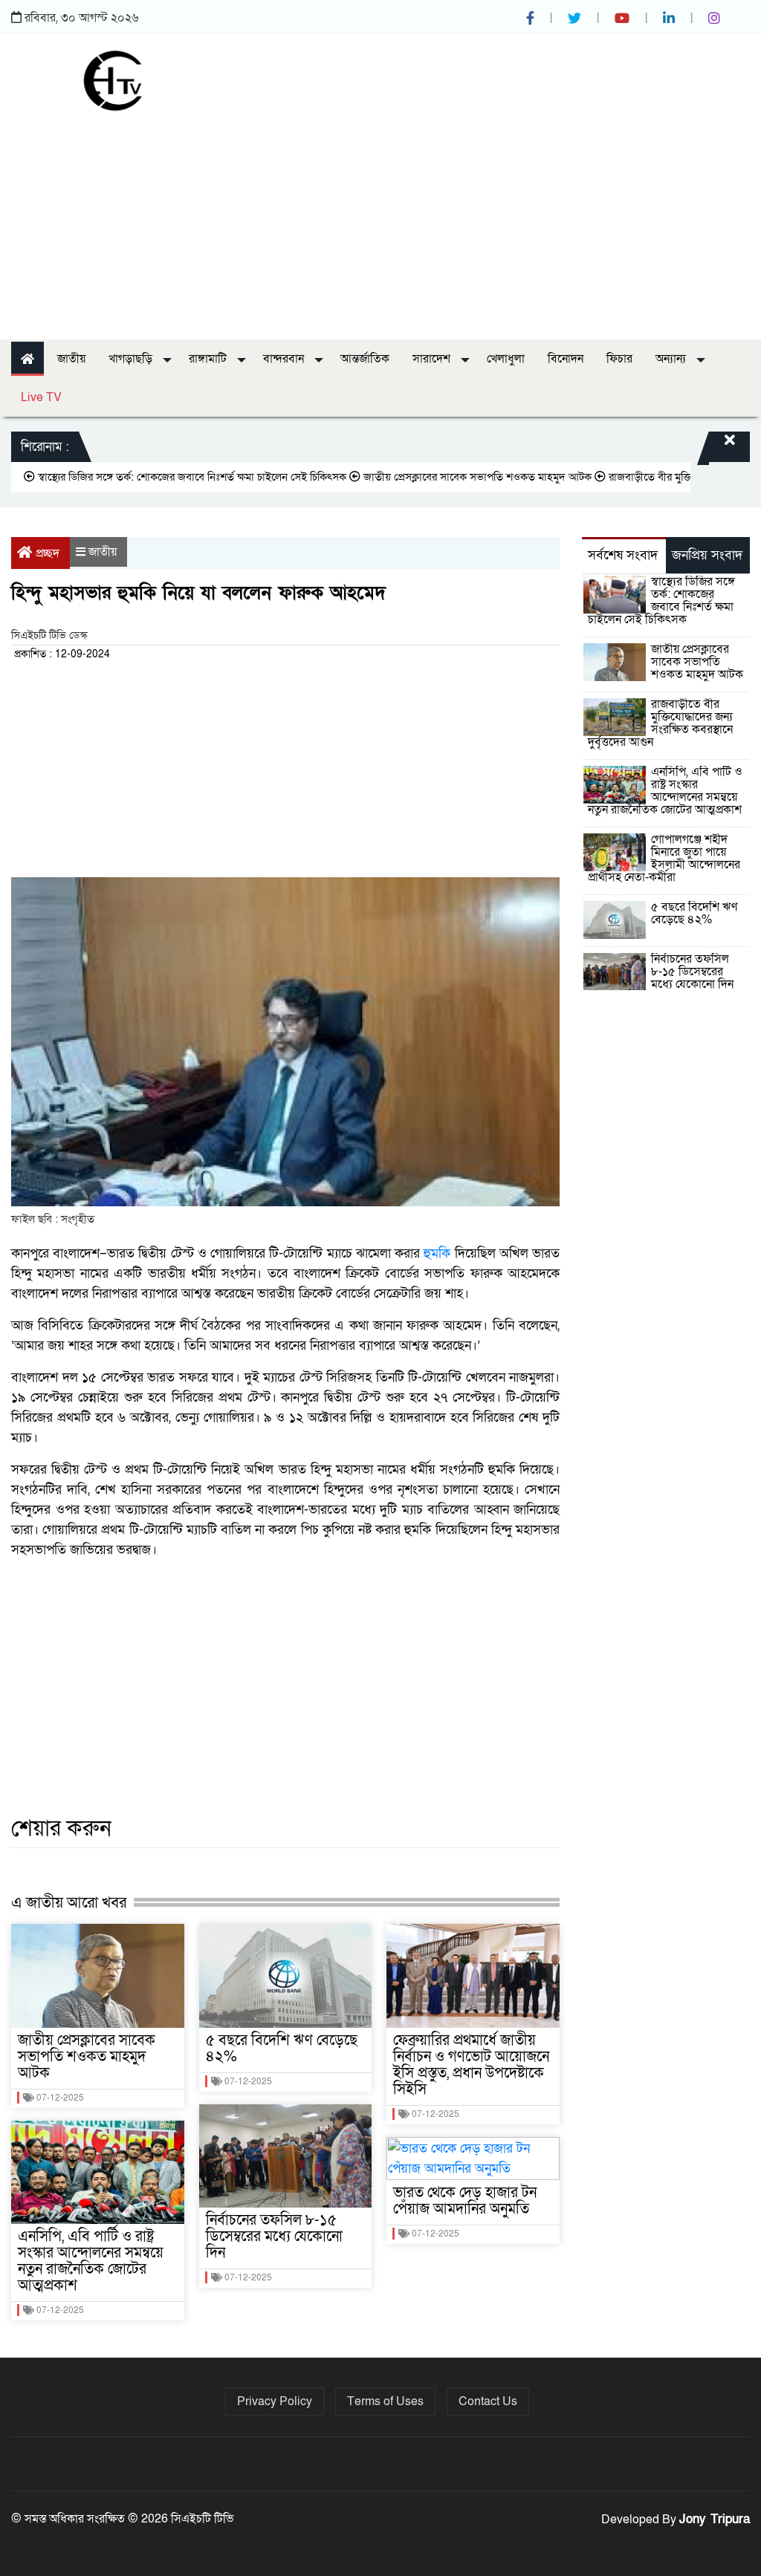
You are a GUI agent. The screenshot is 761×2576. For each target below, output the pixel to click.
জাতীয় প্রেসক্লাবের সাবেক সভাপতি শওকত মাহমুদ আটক (439, 477)
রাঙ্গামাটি (209, 359)
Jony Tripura (715, 2519)
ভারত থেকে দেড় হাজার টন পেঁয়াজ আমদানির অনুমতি (465, 2201)
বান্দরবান (285, 359)
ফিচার (619, 359)
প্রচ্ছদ (48, 553)
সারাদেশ (433, 359)
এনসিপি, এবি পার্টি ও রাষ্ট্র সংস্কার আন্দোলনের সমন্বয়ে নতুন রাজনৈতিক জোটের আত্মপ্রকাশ (91, 2261)
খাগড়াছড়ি (132, 359)
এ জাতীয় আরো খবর (69, 1903)
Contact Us (488, 2401)
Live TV (41, 397)
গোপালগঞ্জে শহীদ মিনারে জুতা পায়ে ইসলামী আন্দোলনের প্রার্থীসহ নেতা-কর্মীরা (664, 858)
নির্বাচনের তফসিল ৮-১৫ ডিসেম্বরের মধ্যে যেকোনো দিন (274, 2237)
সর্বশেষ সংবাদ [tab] (623, 555)
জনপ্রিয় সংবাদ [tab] (707, 555)
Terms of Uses (385, 2401)
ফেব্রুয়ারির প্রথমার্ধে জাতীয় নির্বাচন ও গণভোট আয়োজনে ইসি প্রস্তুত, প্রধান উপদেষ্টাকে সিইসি (471, 2065)
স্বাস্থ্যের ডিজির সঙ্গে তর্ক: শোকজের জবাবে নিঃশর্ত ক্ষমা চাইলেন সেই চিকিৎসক (661, 601)
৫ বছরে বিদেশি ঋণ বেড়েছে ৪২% (282, 2049)
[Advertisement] (380, 221)
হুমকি (437, 1253)
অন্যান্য (672, 359)
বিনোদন (566, 359)
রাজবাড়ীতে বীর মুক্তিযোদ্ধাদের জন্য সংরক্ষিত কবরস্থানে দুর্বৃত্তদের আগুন (660, 723)
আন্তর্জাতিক (365, 359)
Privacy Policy (275, 2401)
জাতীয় (71, 359)
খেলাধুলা (506, 359)
